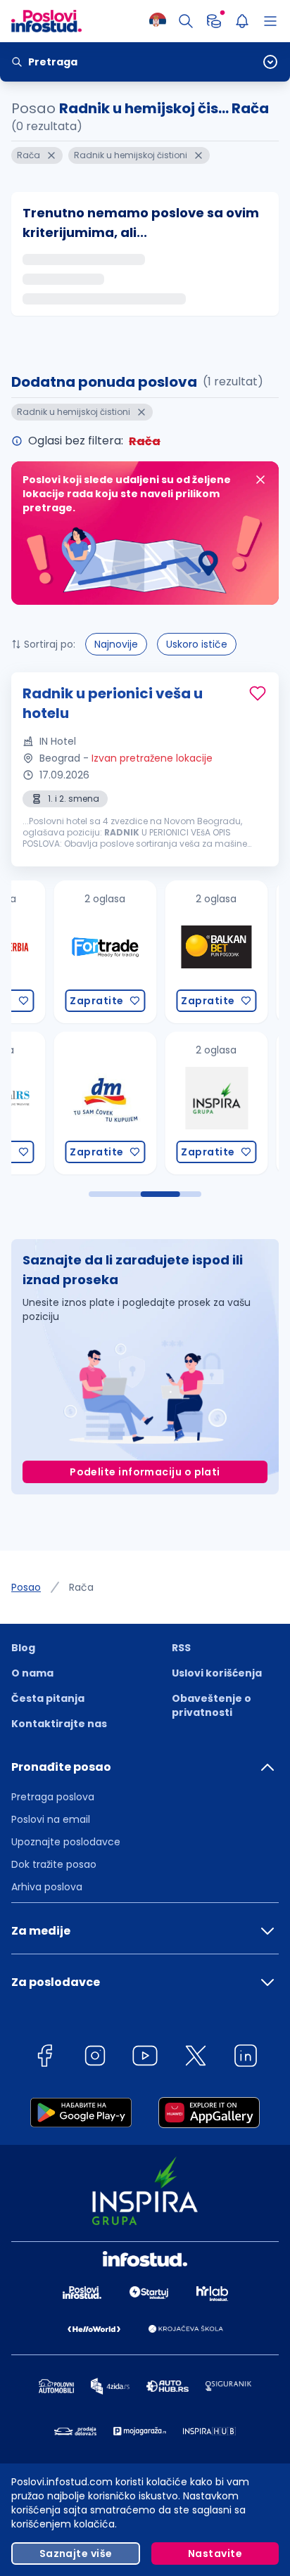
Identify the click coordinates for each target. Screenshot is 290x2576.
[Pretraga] (186, 21)
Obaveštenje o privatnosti (212, 1705)
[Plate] (214, 21)
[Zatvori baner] (260, 480)
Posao (26, 1587)
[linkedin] (246, 2058)
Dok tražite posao (54, 1864)
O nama (32, 1673)
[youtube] (145, 2058)
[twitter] (196, 2058)
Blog (23, 1648)
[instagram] (95, 2058)
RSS (181, 1648)
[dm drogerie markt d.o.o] (60, 1103)
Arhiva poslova (47, 1887)
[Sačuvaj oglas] (258, 693)
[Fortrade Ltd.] (60, 952)
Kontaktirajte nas (59, 1724)
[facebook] (44, 2058)
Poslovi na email (51, 1819)
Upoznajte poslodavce (66, 1842)
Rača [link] (81, 1587)
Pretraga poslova (53, 1797)
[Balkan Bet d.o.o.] (171, 952)
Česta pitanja (48, 1698)
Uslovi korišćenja (217, 1673)
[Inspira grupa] (171, 1103)
